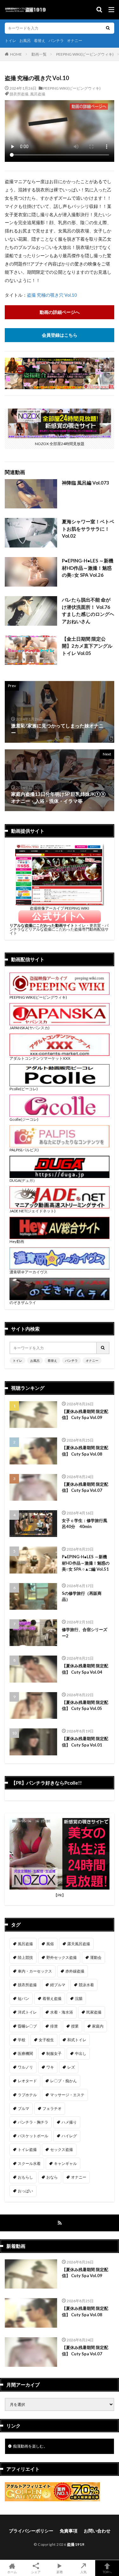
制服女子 (54, 2053)
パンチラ (56, 41)
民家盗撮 (94, 2012)
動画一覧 (39, 54)
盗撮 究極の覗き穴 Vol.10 (52, 295)
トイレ (10, 41)
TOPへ (107, 2572)
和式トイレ (77, 2040)
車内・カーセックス (35, 1971)
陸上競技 (25, 1957)
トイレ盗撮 (27, 2149)
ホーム (12, 2572)
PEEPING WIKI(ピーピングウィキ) (85, 54)
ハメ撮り (69, 2122)
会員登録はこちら (60, 335)
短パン (23, 1998)
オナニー (75, 41)
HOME (16, 54)
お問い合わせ (97, 2531)
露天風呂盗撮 (79, 1944)
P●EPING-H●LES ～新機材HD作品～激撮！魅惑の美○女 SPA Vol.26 (88, 568)
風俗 (50, 1944)
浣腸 (79, 1998)
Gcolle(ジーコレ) (24, 1119)
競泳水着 (86, 1985)
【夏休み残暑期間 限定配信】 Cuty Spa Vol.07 (85, 1487)
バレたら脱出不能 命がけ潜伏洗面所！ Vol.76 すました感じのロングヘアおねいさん (88, 610)
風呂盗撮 (38, 94)
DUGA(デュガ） (23, 1180)
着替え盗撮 (52, 1998)
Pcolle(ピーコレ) (24, 1089)
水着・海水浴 (62, 2012)
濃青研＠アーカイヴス (29, 1272)
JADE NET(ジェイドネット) (33, 1211)
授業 (75, 2026)
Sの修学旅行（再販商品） (82, 1596)
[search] (108, 28)
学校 (22, 2040)
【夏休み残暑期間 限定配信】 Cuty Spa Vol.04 (85, 1669)
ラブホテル (27, 2095)
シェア (36, 2572)
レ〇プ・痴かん (63, 2081)
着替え (40, 41)
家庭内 (98, 2026)
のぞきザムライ (23, 1302)
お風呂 (25, 41)
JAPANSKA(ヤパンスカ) (30, 1028)
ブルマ (23, 2108)
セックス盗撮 (62, 2149)
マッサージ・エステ (67, 2095)
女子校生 (46, 2040)
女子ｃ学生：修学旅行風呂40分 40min (85, 1524)
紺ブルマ (58, 1985)
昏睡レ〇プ (27, 2026)
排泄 (54, 2026)
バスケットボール (33, 2136)
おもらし (25, 2177)
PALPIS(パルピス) (24, 1150)
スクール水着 (29, 2163)
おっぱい (25, 2191)
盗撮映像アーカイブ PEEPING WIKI (60, 908)
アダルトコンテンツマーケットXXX (40, 1058)
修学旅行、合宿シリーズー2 (85, 1633)
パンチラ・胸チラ (33, 2122)
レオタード (27, 2081)
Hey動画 (17, 1241)
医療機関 (25, 2053)
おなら (52, 2177)
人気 (83, 2572)
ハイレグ (69, 2136)
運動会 (96, 1957)
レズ (71, 2067)
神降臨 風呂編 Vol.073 (86, 483)
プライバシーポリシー (31, 2531)
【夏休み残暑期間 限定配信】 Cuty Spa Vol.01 (85, 1742)
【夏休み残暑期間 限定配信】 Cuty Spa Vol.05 (85, 1705)
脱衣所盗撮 (19, 94)
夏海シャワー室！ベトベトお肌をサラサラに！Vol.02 (88, 529)
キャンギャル (65, 2163)
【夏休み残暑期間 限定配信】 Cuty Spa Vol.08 (85, 1451)
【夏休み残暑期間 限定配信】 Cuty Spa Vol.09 (85, 1415)
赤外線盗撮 (75, 1971)
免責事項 (69, 2531)
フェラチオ (52, 2108)
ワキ (50, 2067)
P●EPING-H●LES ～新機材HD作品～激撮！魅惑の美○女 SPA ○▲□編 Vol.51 (86, 1563)
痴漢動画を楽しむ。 (30, 2446)
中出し (81, 2053)
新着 (60, 2572)
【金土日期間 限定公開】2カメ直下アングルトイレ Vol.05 (87, 646)
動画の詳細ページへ (60, 312)
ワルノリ (25, 2067)
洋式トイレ (27, 2012)
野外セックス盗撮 (62, 1957)
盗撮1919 (76, 2544)
